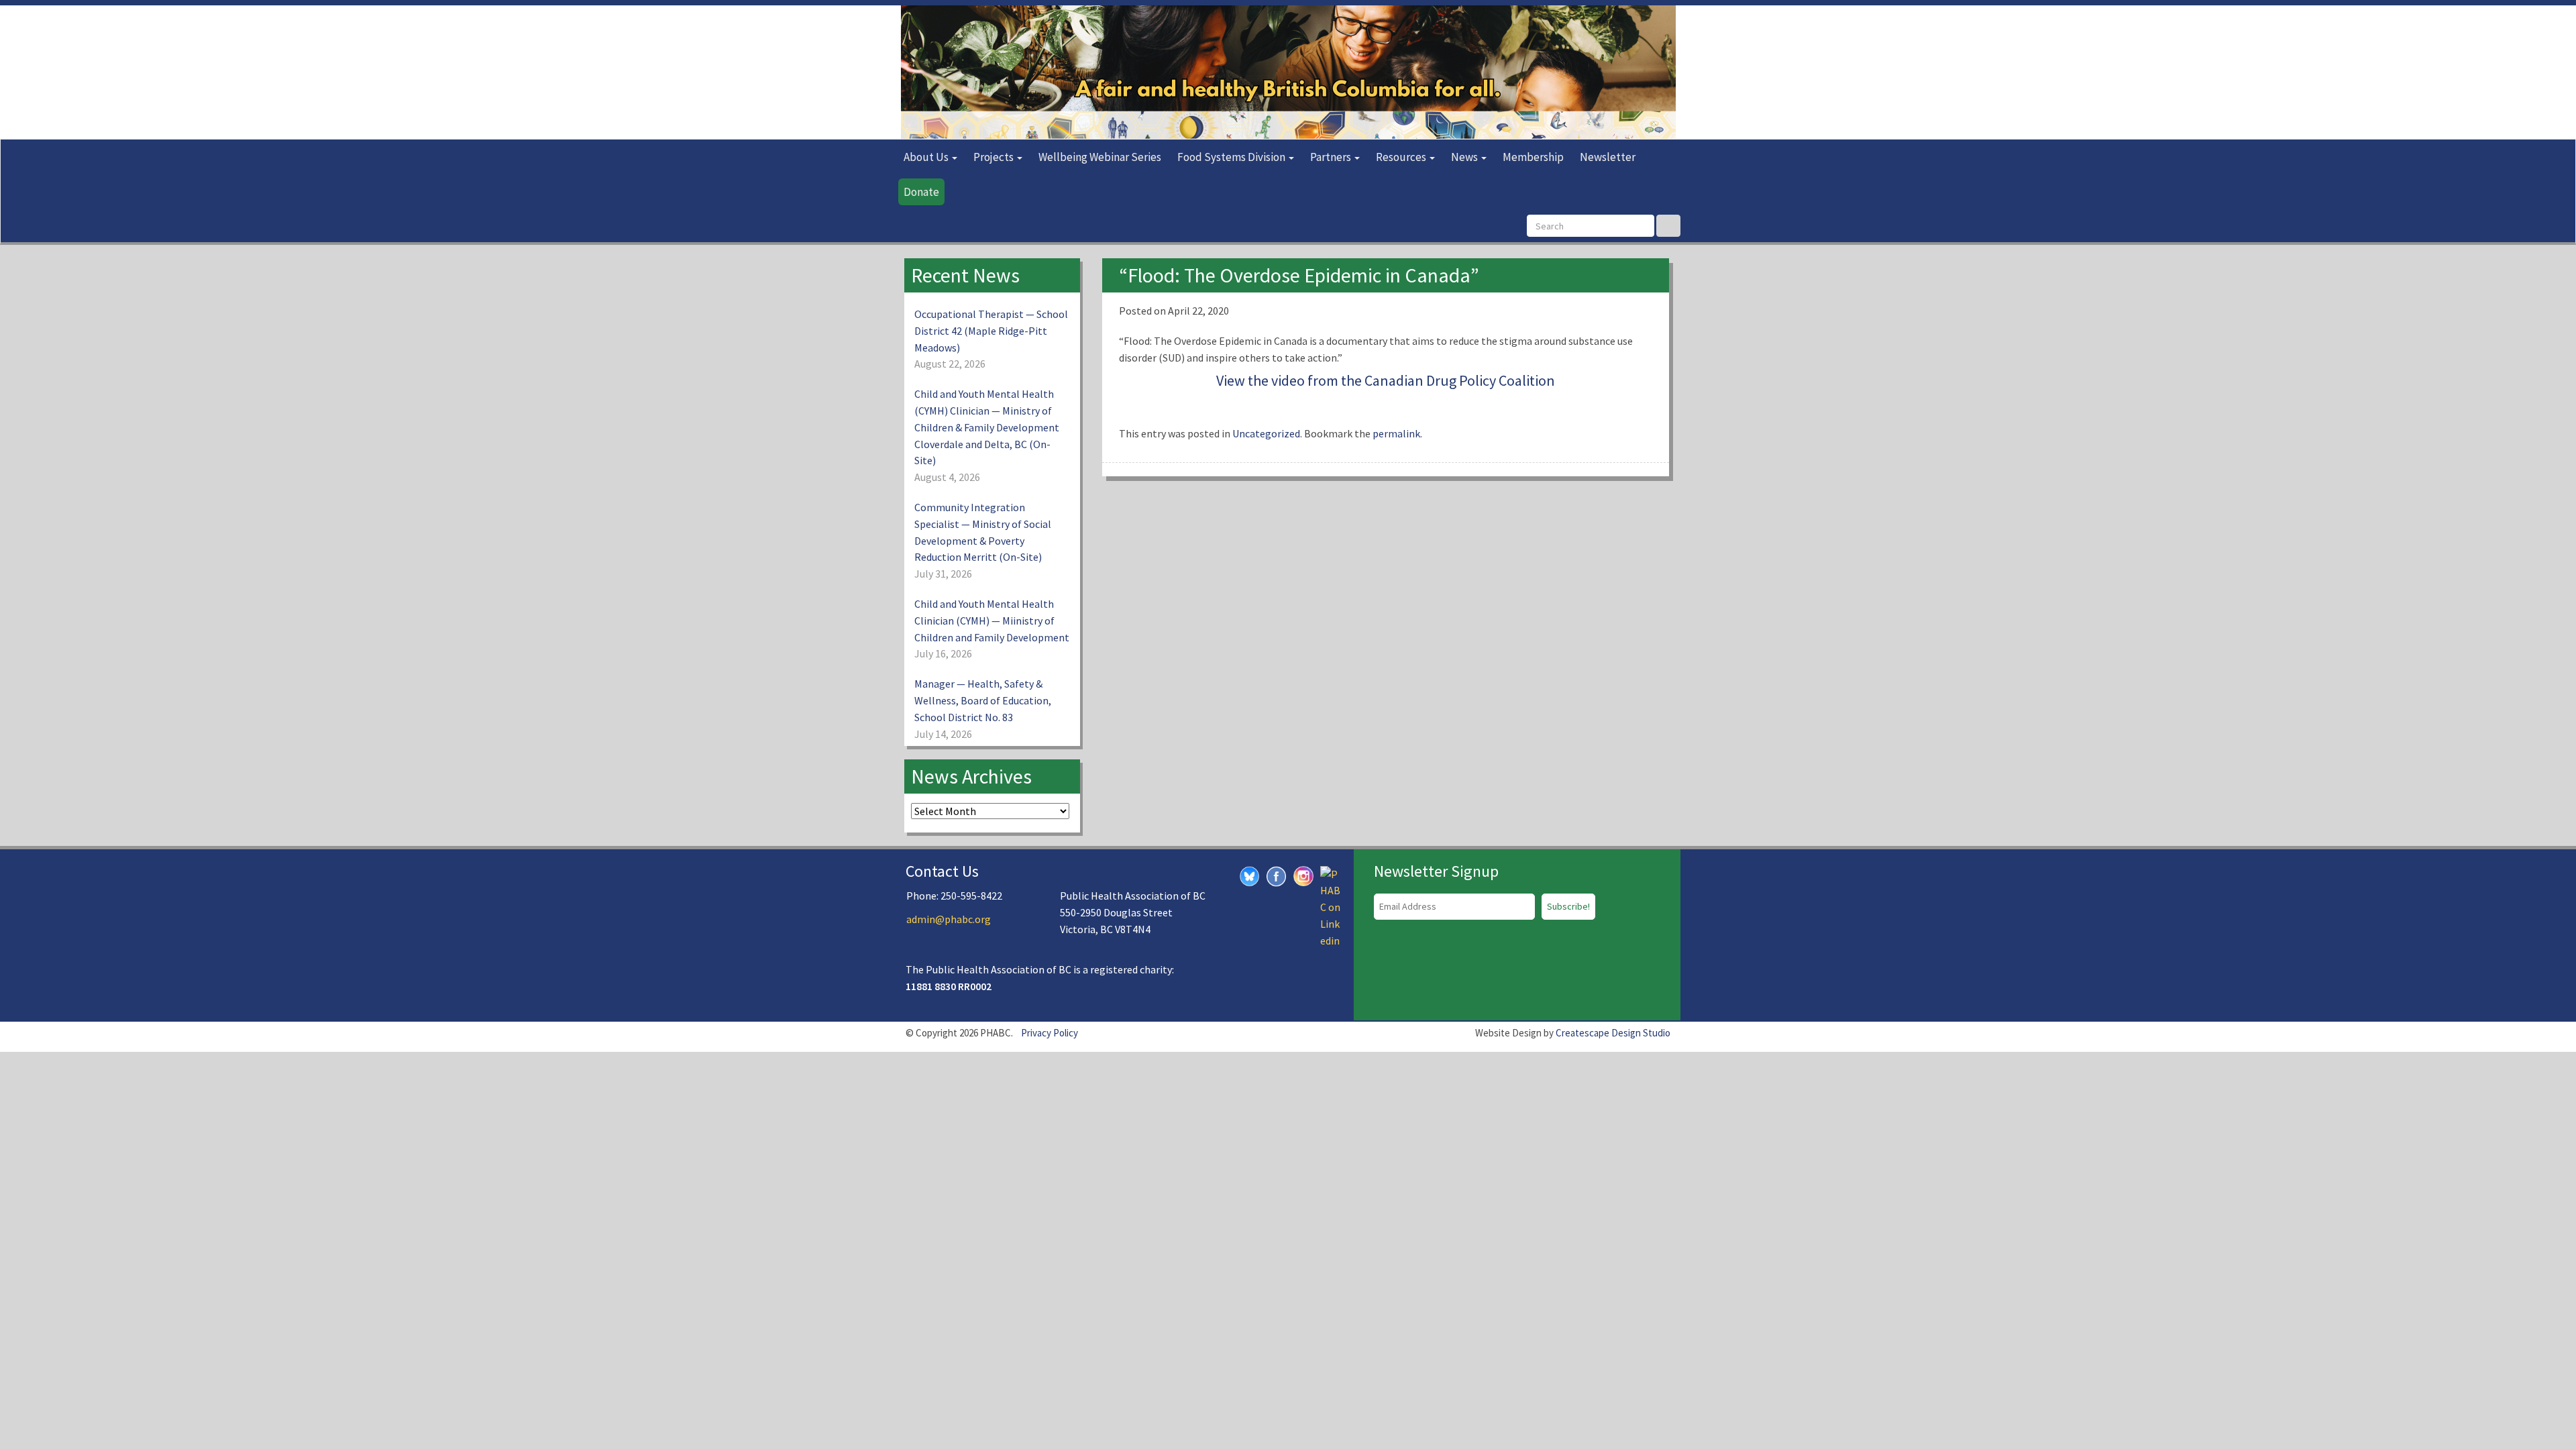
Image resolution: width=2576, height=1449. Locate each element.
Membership (1533, 157)
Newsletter (1608, 157)
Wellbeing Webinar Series (1100, 157)
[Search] (1668, 226)
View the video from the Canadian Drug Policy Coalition (1386, 380)
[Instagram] (1303, 874)
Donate (921, 192)
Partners (1332, 157)
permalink (1396, 433)
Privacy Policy (1050, 1033)
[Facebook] (1277, 875)
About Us (927, 157)
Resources (1402, 157)
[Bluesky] (1250, 875)
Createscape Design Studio (1613, 1033)
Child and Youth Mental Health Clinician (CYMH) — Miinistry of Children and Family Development (992, 621)
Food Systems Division (1232, 157)
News (1465, 157)
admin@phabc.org (949, 919)
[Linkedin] (1330, 906)
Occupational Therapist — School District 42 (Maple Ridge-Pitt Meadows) (991, 331)
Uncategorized (1266, 433)
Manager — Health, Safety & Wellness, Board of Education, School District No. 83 (983, 700)
